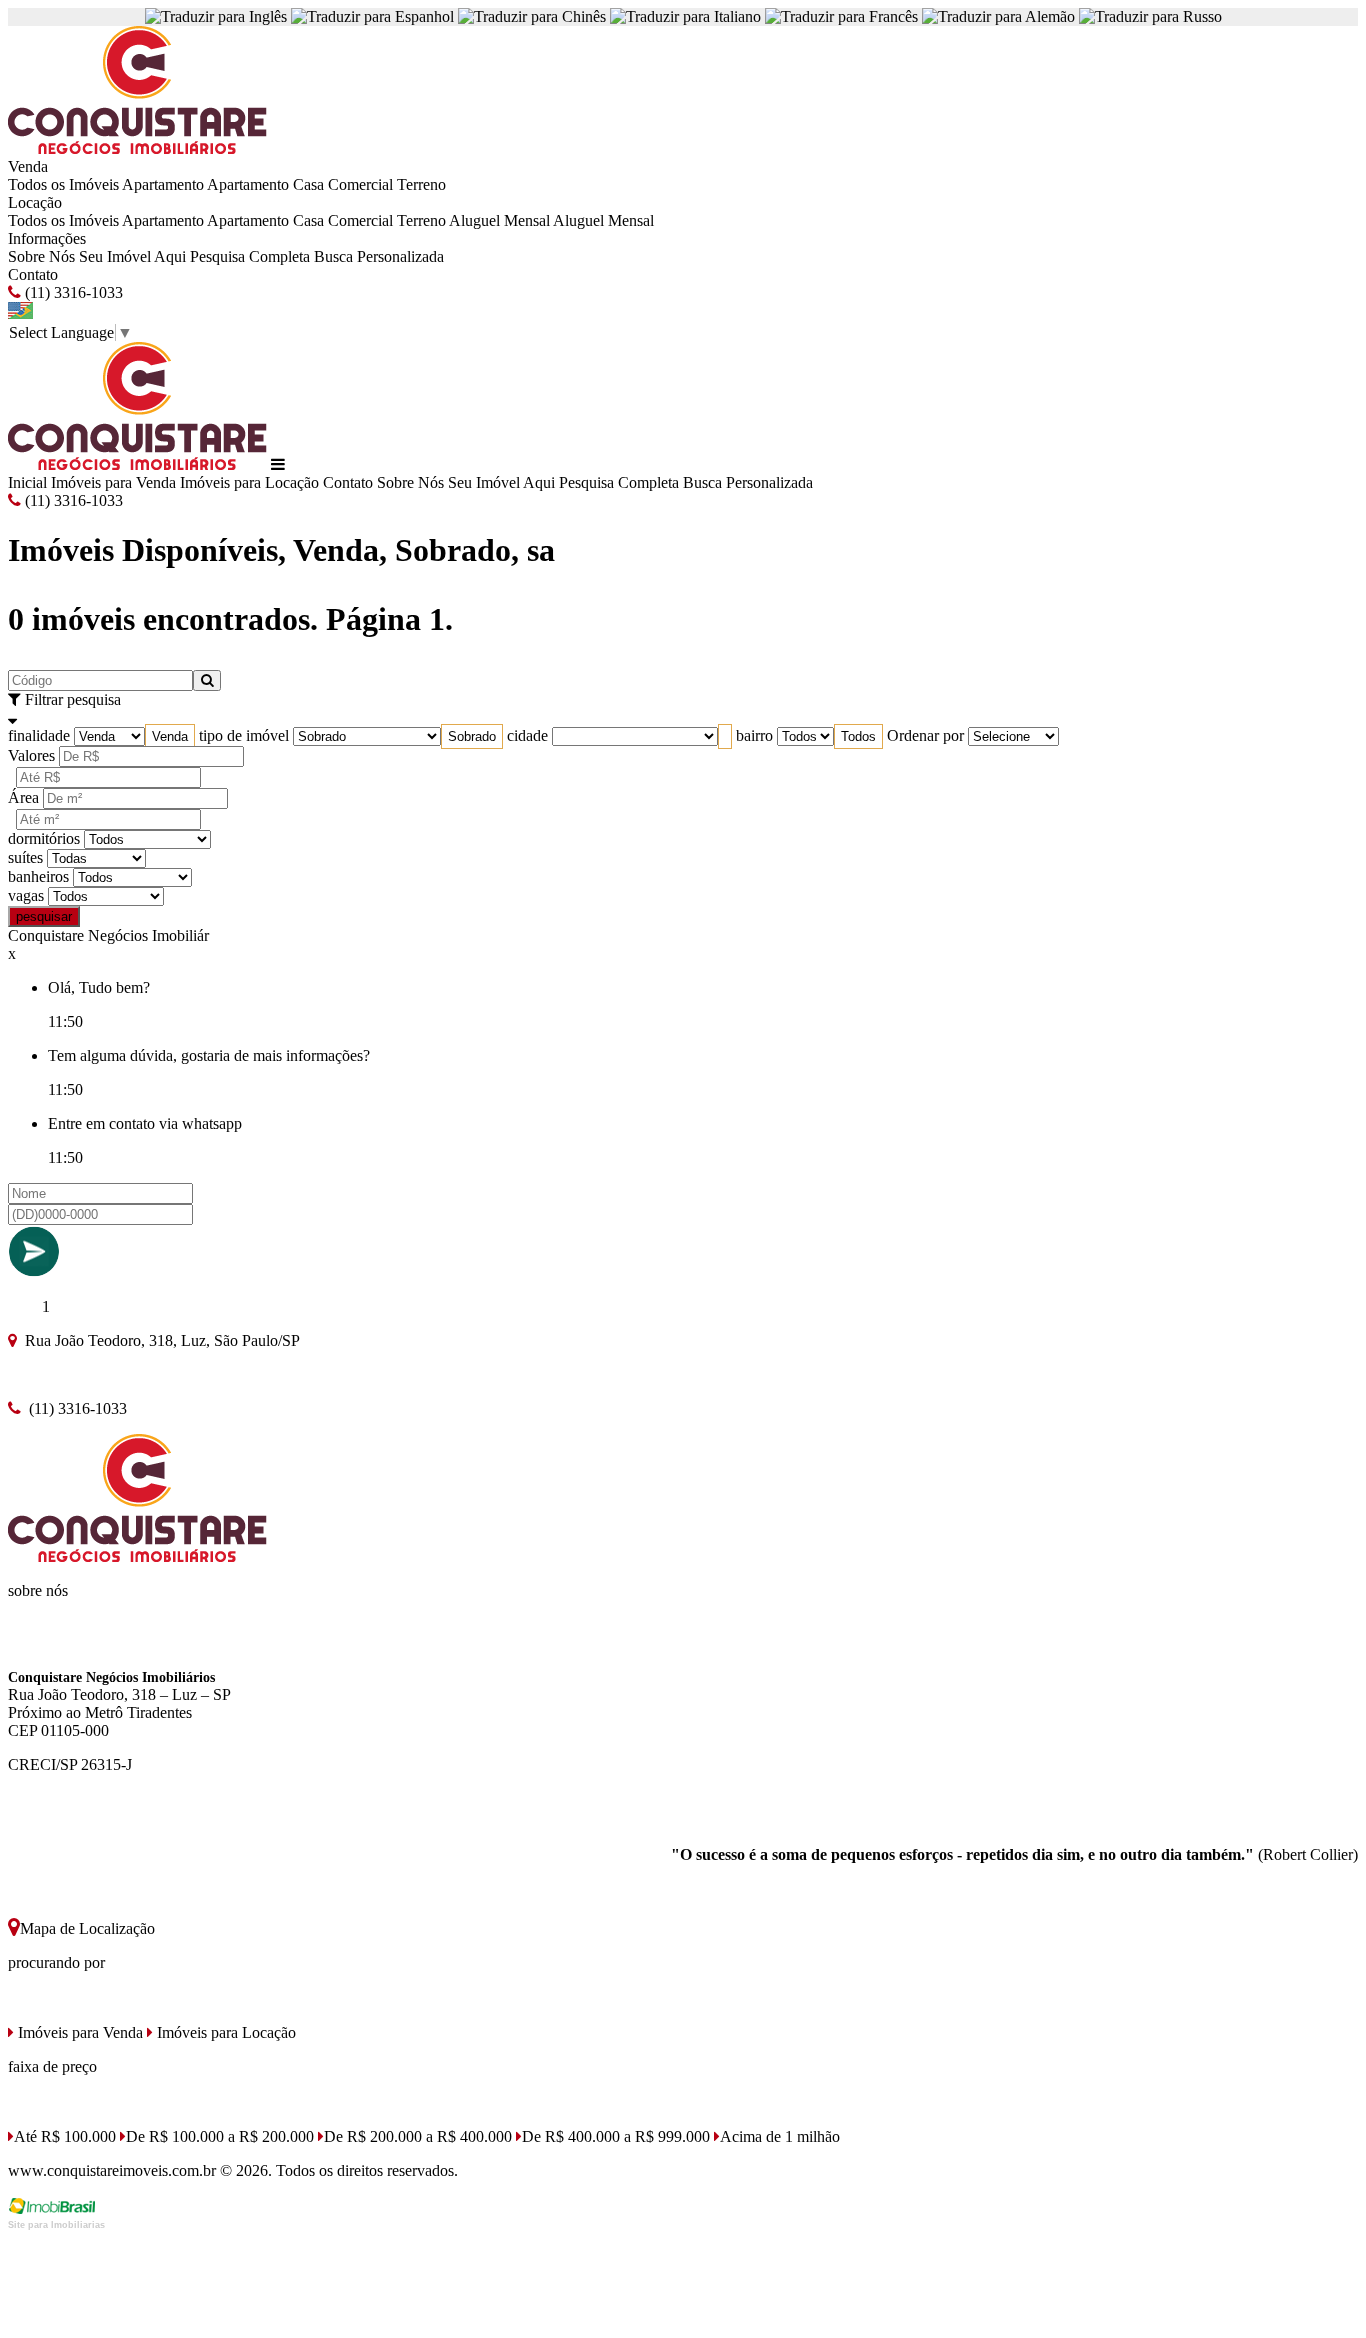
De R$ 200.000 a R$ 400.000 (418, 2136)
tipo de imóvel (244, 735)
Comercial (360, 184)
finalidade (39, 735)
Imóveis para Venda (113, 482)
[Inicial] (137, 148)
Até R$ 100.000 (65, 2136)
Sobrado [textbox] (472, 736)
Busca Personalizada (379, 256)
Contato (33, 274)
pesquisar (44, 916)
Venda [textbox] (170, 736)
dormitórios (44, 838)
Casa (308, 184)
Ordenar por (925, 735)
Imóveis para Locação (249, 482)
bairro (754, 735)
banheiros (38, 876)
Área (23, 797)
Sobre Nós (41, 256)
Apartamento (163, 184)
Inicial (27, 482)
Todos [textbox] (858, 736)
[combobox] (170, 736)
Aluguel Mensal (499, 220)
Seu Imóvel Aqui (132, 256)
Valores (31, 755)
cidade (527, 735)
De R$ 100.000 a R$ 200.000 (220, 2136)
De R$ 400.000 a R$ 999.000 (616, 2136)
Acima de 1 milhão (780, 2136)
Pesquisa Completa (250, 256)
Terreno (421, 184)
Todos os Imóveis (63, 184)
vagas (26, 895)
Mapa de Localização (87, 1928)
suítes (25, 857)
